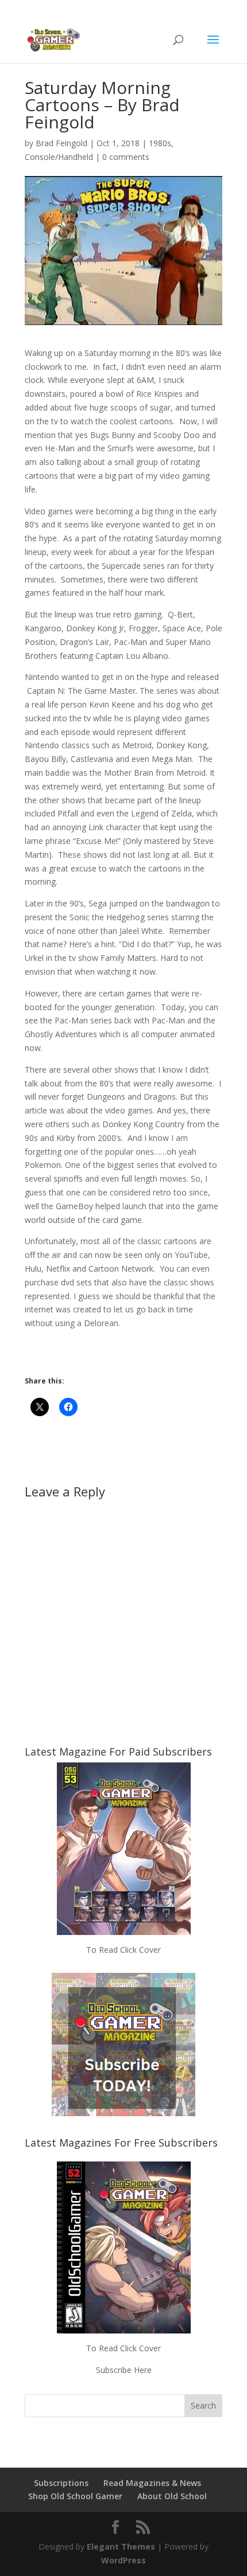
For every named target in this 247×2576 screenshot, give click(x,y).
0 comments (126, 157)
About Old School (172, 2496)
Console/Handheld (59, 157)
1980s (160, 143)
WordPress (123, 2560)
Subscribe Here (124, 2370)
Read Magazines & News (152, 2483)
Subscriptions (61, 2483)
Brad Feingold (61, 143)
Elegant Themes (121, 2546)
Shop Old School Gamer (75, 2496)
